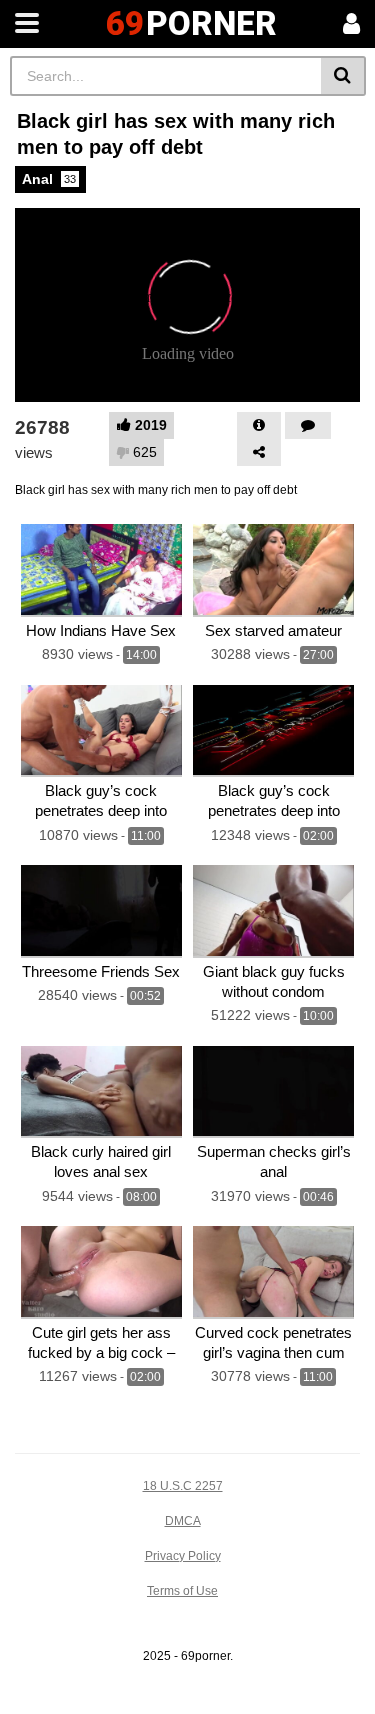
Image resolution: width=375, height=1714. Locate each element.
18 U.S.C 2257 (183, 1486)
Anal (49, 179)
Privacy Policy (183, 1556)
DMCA (183, 1521)
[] (343, 76)
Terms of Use (182, 1591)
